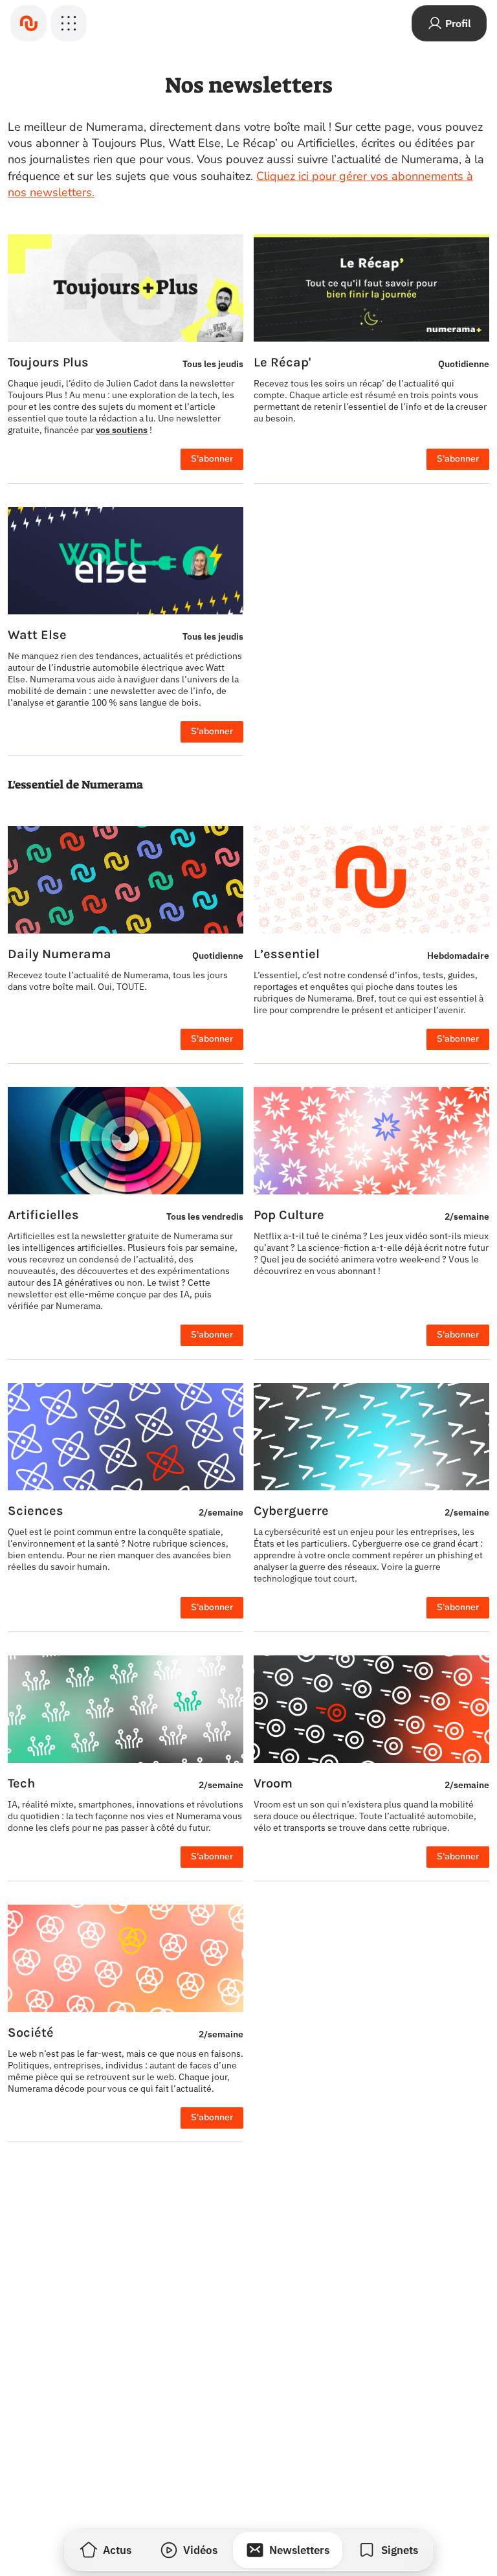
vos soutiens (122, 430)
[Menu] (69, 23)
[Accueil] (28, 23)
